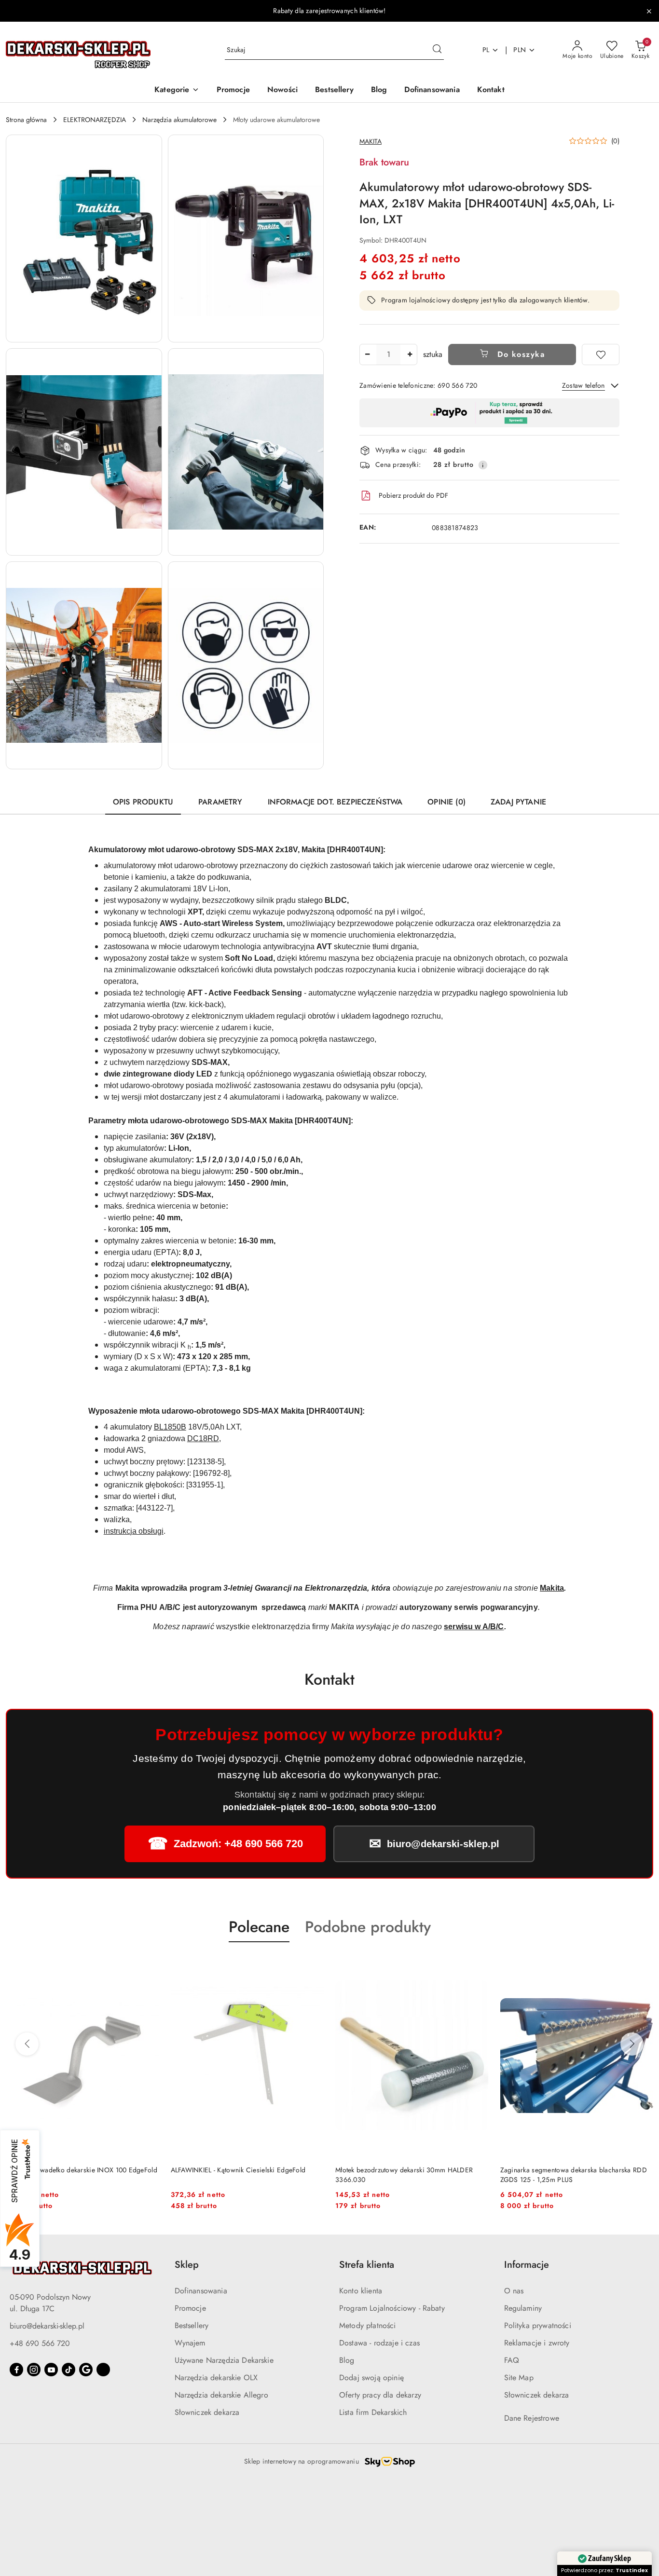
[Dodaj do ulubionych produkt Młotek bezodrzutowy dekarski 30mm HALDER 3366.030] (313, 1965)
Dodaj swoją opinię (371, 2378)
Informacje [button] (527, 2265)
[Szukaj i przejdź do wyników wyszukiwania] (437, 50)
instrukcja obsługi (134, 1531)
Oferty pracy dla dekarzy (380, 2395)
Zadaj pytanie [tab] (518, 802)
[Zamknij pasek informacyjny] (649, 11)
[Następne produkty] (632, 2044)
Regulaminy (523, 2308)
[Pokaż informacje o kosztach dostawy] (483, 465)
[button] (177, 90)
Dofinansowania (201, 2291)
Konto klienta (361, 2291)
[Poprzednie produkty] (27, 2044)
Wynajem (190, 2343)
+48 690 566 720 (40, 2343)
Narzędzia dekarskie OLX (216, 2378)
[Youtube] (51, 2370)
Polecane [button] (259, 1927)
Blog (347, 2360)
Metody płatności (368, 2325)
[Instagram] (34, 2370)
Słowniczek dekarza (207, 2412)
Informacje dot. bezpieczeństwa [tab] (335, 802)
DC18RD (203, 1438)
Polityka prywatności (538, 2325)
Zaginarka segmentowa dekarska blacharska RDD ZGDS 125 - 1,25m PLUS (409, 2175)
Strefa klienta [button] (367, 2265)
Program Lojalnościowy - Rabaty (392, 2308)
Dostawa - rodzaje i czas (379, 2343)
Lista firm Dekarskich (373, 2412)
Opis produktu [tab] (143, 802)
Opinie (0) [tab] (446, 802)
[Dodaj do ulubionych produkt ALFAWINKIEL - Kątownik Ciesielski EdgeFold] (148, 1965)
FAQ (512, 2360)
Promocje (190, 2308)
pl (486, 50)
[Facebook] (16, 2370)
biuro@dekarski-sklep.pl (47, 2326)
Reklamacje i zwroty (537, 2343)
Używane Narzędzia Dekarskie (224, 2360)
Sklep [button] (187, 2265)
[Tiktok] (69, 2370)
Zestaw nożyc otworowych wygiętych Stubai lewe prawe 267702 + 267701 (573, 2175)
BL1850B (170, 1427)
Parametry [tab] (220, 802)
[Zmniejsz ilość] (367, 354)
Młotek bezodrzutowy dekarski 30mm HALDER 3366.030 (240, 2175)
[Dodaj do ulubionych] (601, 354)
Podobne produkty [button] (368, 1927)
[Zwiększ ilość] (410, 354)
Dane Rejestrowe (532, 2418)
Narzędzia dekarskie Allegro (221, 2395)
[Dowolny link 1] (103, 2370)
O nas (514, 2291)
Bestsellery (192, 2325)
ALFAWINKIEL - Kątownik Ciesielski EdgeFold (73, 2170)
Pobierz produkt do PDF (413, 495)
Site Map (519, 2378)
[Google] (86, 2370)
